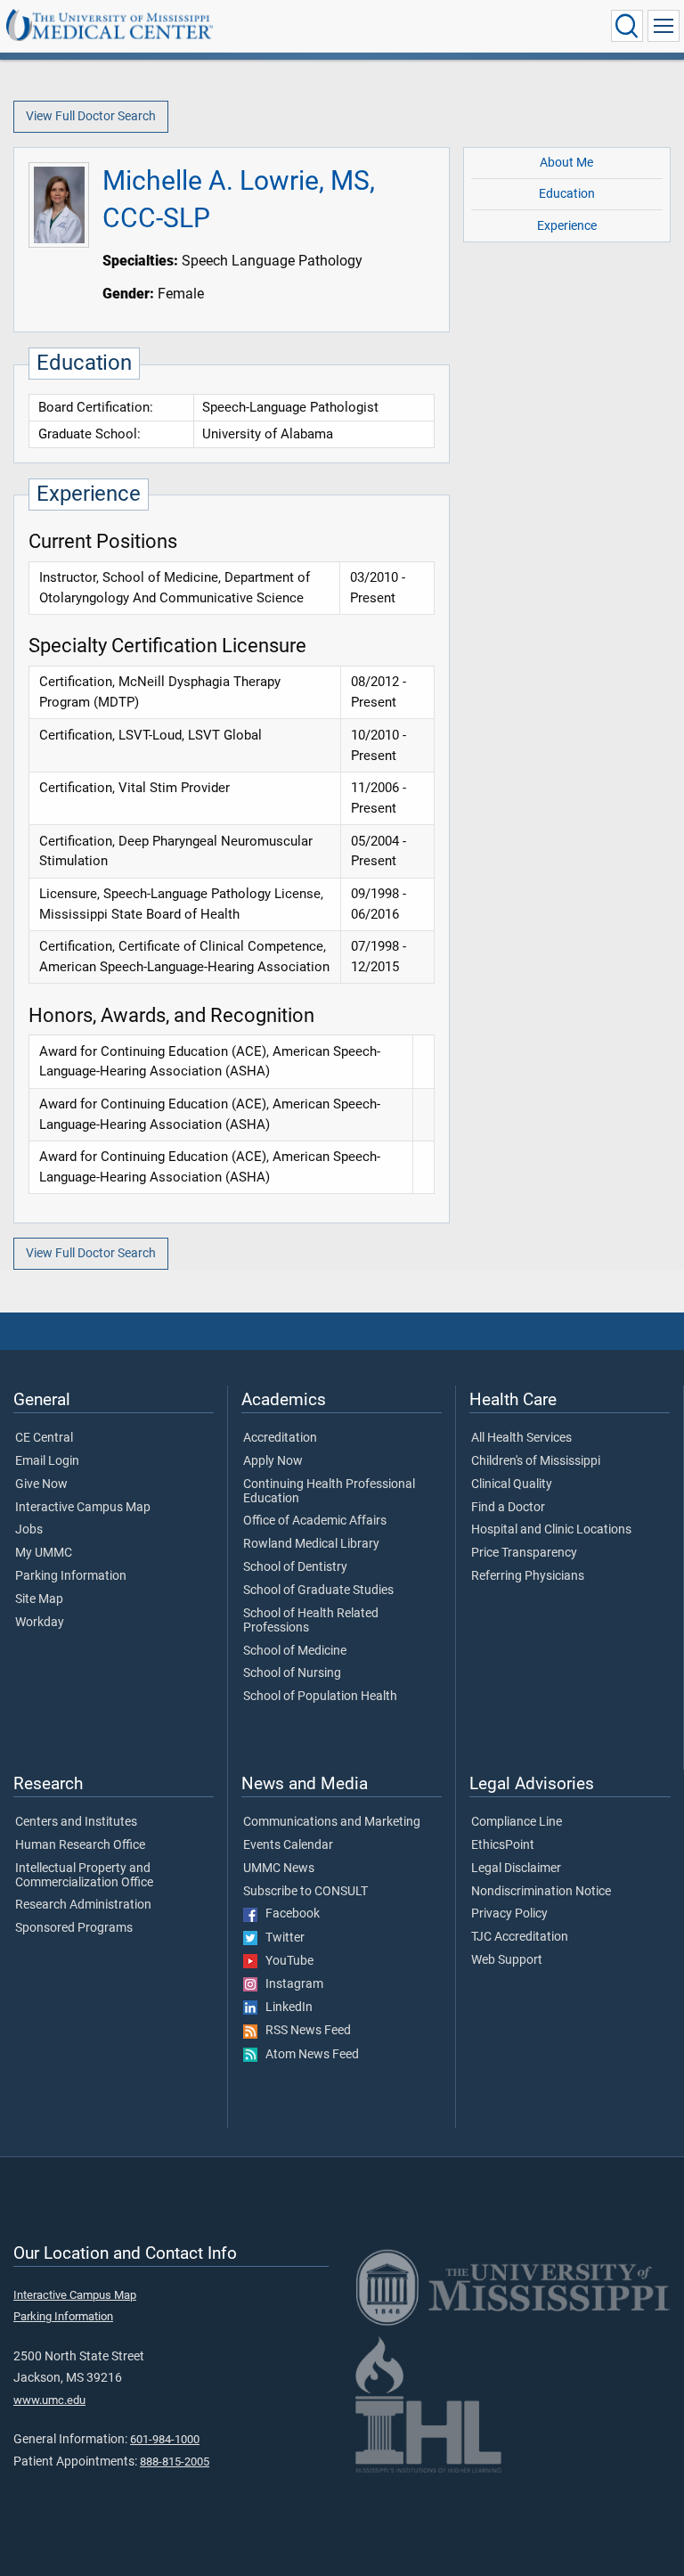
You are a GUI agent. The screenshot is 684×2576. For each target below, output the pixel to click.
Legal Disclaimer (516, 1869)
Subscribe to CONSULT (305, 1892)
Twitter (281, 1938)
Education (567, 194)
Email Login (47, 1461)
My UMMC (44, 1553)
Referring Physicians (528, 1576)
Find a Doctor (508, 1508)
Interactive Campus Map (83, 1508)
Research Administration (83, 1905)
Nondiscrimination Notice (541, 1892)
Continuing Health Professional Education (329, 1492)
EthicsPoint (503, 1845)
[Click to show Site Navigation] (664, 26)
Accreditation (280, 1438)
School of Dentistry (295, 1567)
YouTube (285, 1961)
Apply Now (273, 1461)
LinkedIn (285, 2008)
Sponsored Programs (74, 1928)
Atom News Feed (308, 2055)
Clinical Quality (512, 1484)
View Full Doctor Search (91, 116)
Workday (40, 1623)
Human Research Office (80, 1845)
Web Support (507, 1960)
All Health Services (521, 1438)
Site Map (39, 1599)
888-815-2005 (175, 2462)
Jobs (29, 1530)
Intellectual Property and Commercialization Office (84, 1876)
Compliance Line (517, 1822)
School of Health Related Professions (311, 1621)
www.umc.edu (49, 2400)
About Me (566, 163)
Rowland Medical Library (311, 1544)
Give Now (41, 1484)
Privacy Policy (509, 1914)
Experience (567, 226)
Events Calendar (288, 1845)
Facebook (289, 1914)
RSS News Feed (304, 2031)
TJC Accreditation (520, 1937)
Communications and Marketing (332, 1822)
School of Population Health (320, 1697)
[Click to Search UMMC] (627, 26)
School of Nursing (292, 1673)
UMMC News (279, 1869)
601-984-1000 (165, 2439)
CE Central (44, 1438)
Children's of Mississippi (536, 1461)
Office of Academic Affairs (315, 1521)
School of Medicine (295, 1651)
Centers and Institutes (76, 1822)
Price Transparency (524, 1553)
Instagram (290, 1984)
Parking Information (71, 1576)
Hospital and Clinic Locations (551, 1530)
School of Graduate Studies (318, 1591)
